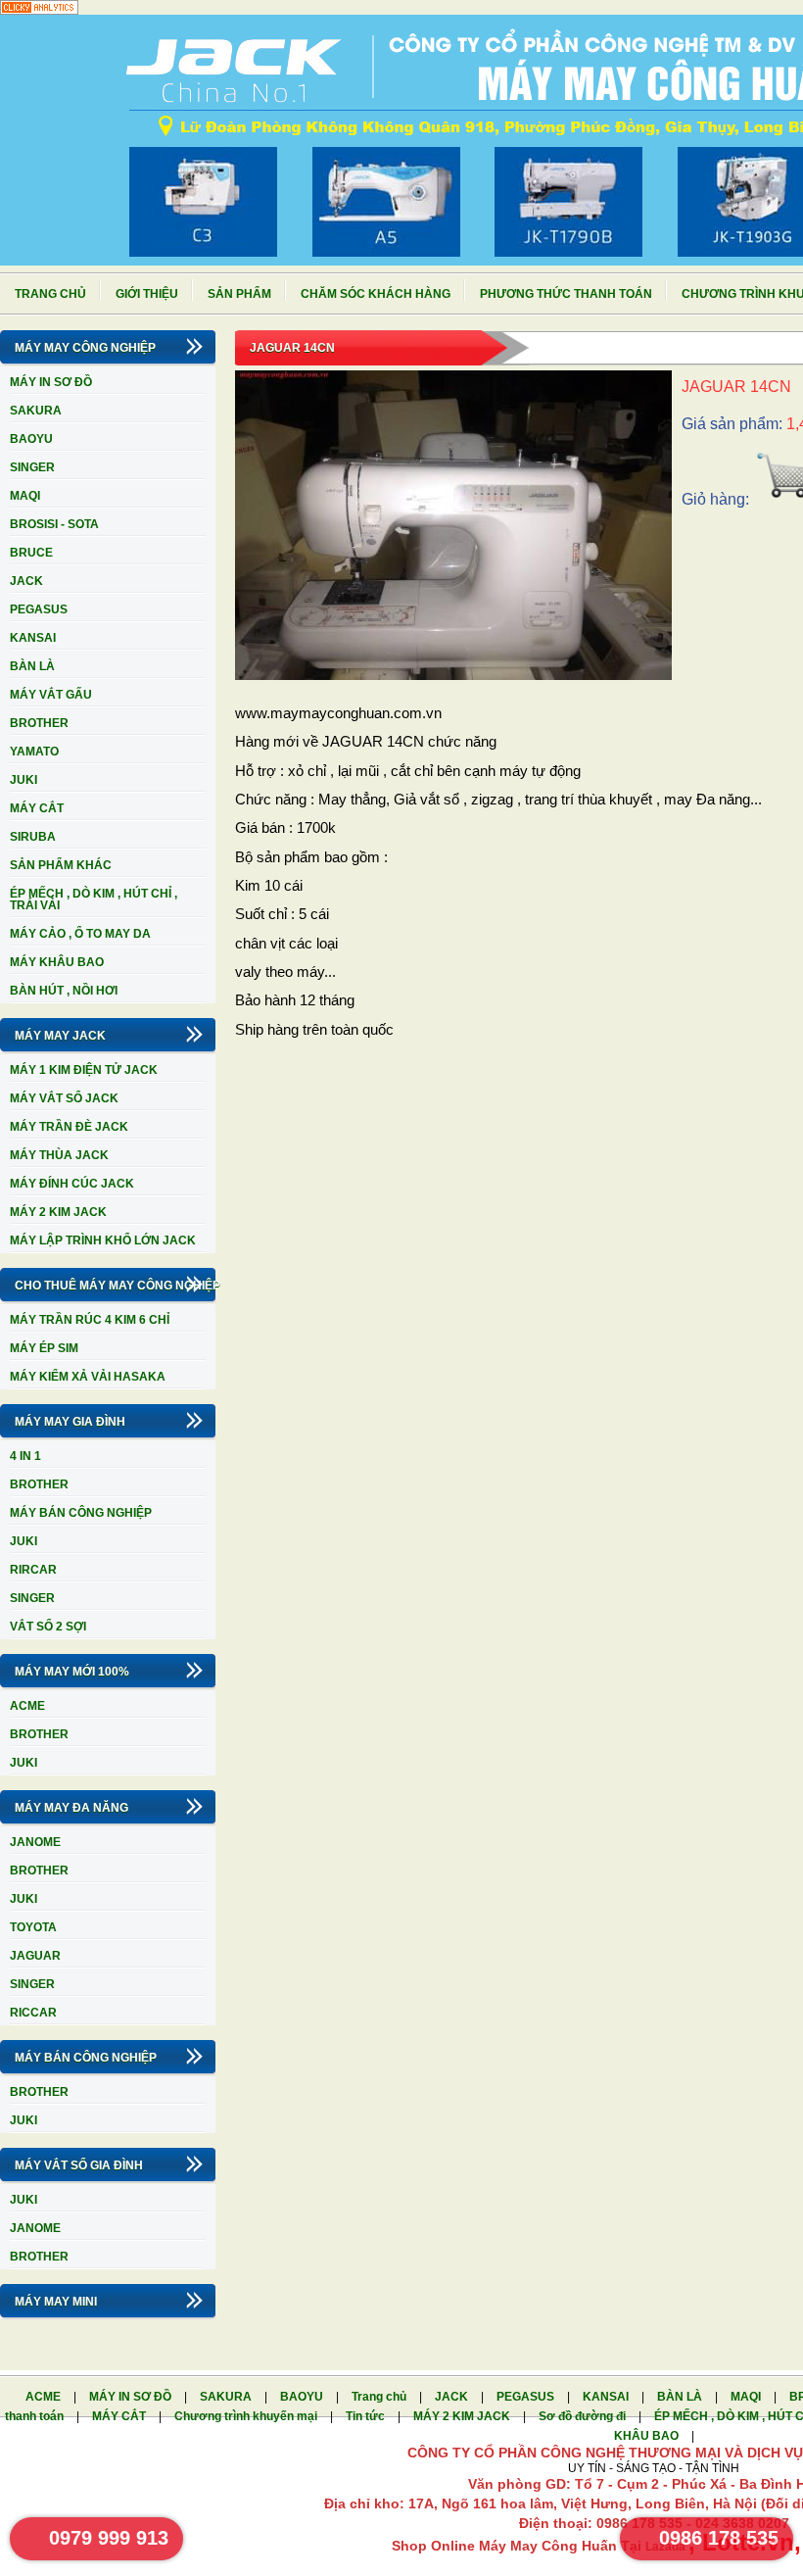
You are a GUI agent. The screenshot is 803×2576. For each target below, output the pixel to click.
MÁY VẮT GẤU (51, 695)
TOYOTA (33, 1927)
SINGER (32, 467)
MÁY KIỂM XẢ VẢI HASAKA (88, 1377)
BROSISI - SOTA (54, 524)
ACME (27, 1706)
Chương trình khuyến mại (247, 2416)
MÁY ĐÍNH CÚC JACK (72, 1184)
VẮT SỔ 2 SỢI (48, 1627)
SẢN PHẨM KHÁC (61, 865)
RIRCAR (33, 1570)
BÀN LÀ (32, 666)
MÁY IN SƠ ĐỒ (51, 382)
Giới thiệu (147, 294)
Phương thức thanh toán (566, 294)
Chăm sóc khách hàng (376, 294)
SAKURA (36, 411)
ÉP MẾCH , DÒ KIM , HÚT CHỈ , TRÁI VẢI (94, 899)
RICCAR (33, 2013)
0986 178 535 (719, 2538)
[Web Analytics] (39, 11)
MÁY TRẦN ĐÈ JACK (69, 1127)
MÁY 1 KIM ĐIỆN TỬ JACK (84, 1070)
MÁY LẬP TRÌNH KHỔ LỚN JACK (103, 1240)
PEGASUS (39, 609)
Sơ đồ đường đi (584, 2416)
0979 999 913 (109, 2538)
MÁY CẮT (37, 808)
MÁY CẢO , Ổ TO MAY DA (80, 934)
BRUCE (31, 553)
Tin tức (367, 2416)
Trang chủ (50, 294)
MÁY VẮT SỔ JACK (64, 1098)
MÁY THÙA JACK (59, 1155)
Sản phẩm (239, 294)
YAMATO (34, 752)
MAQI (25, 496)
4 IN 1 (25, 1456)
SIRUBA (33, 837)
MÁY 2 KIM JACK (58, 1212)
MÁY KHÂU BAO (57, 962)
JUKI (24, 780)
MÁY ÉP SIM (44, 1348)
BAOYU (31, 439)
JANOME (35, 1842)
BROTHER (39, 723)
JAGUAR (35, 1956)
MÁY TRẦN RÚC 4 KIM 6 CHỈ (90, 1320)
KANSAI (33, 638)
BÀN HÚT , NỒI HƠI (64, 991)
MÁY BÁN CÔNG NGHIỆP (81, 1513)
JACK (26, 581)
